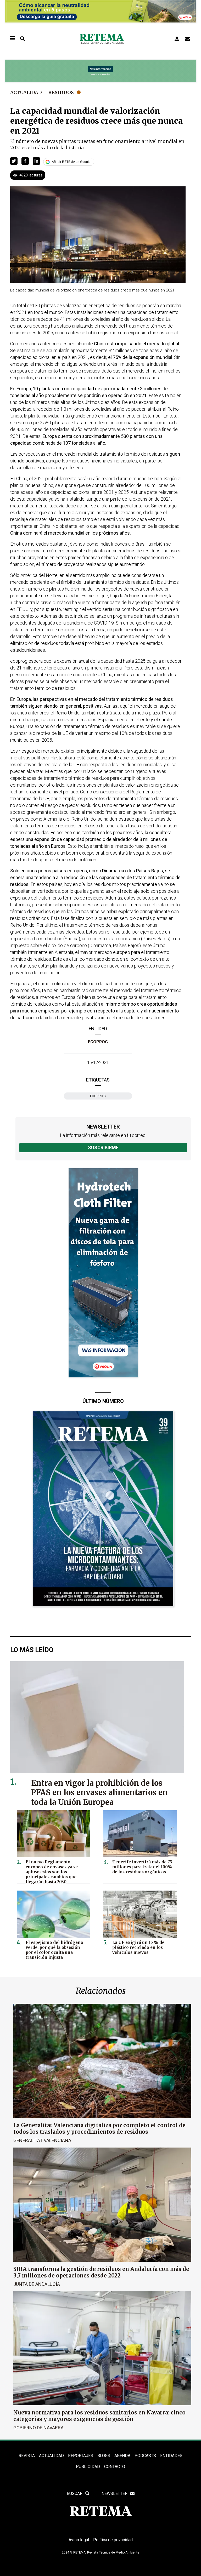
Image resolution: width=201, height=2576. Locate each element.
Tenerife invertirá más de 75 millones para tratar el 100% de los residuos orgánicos (142, 1867)
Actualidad (26, 92)
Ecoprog (98, 1096)
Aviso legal (79, 2540)
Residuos (61, 92)
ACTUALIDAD (51, 2456)
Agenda (122, 2456)
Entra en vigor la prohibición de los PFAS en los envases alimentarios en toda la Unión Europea (99, 1793)
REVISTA (27, 2456)
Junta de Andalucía (37, 2284)
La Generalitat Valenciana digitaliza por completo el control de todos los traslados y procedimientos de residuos (99, 2128)
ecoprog (98, 1042)
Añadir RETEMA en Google (71, 162)
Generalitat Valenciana (42, 2140)
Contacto (115, 2467)
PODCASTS (145, 2456)
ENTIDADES (171, 2456)
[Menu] (12, 39)
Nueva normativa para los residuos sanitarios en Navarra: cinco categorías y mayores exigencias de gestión (99, 2416)
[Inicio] (102, 39)
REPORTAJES (81, 2456)
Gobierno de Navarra (38, 2428)
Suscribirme (103, 1147)
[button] (14, 161)
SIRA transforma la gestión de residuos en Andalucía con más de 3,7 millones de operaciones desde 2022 (101, 2272)
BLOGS (104, 2456)
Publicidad (88, 2467)
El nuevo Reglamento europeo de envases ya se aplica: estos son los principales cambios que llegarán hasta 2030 (52, 1872)
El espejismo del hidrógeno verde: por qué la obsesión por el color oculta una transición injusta (54, 1950)
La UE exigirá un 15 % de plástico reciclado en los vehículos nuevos (138, 1947)
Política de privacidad (113, 2540)
